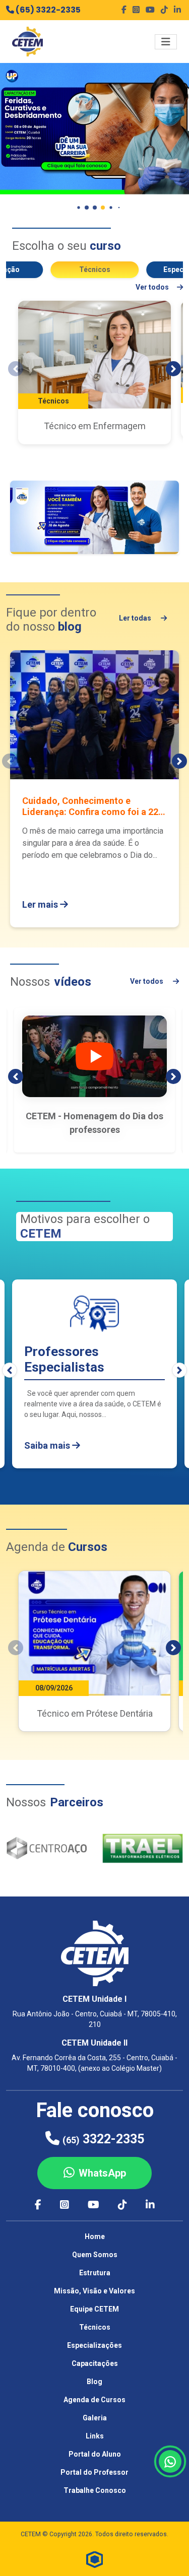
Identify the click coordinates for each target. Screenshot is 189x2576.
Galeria (95, 2418)
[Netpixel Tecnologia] (95, 2559)
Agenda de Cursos (94, 2400)
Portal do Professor (94, 2472)
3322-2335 (103, 2139)
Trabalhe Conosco (95, 2490)
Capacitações (95, 2363)
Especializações (94, 2345)
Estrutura (95, 2273)
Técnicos (95, 2327)
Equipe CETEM (94, 2309)
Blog (94, 2382)
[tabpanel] (94, 372)
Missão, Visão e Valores (94, 2291)
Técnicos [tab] (95, 269)
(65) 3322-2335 (47, 10)
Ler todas (136, 618)
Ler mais (41, 904)
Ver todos (152, 287)
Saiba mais (48, 1445)
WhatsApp (102, 2173)
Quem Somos (95, 2255)
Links (95, 2436)
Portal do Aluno (95, 2454)
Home (95, 2236)
